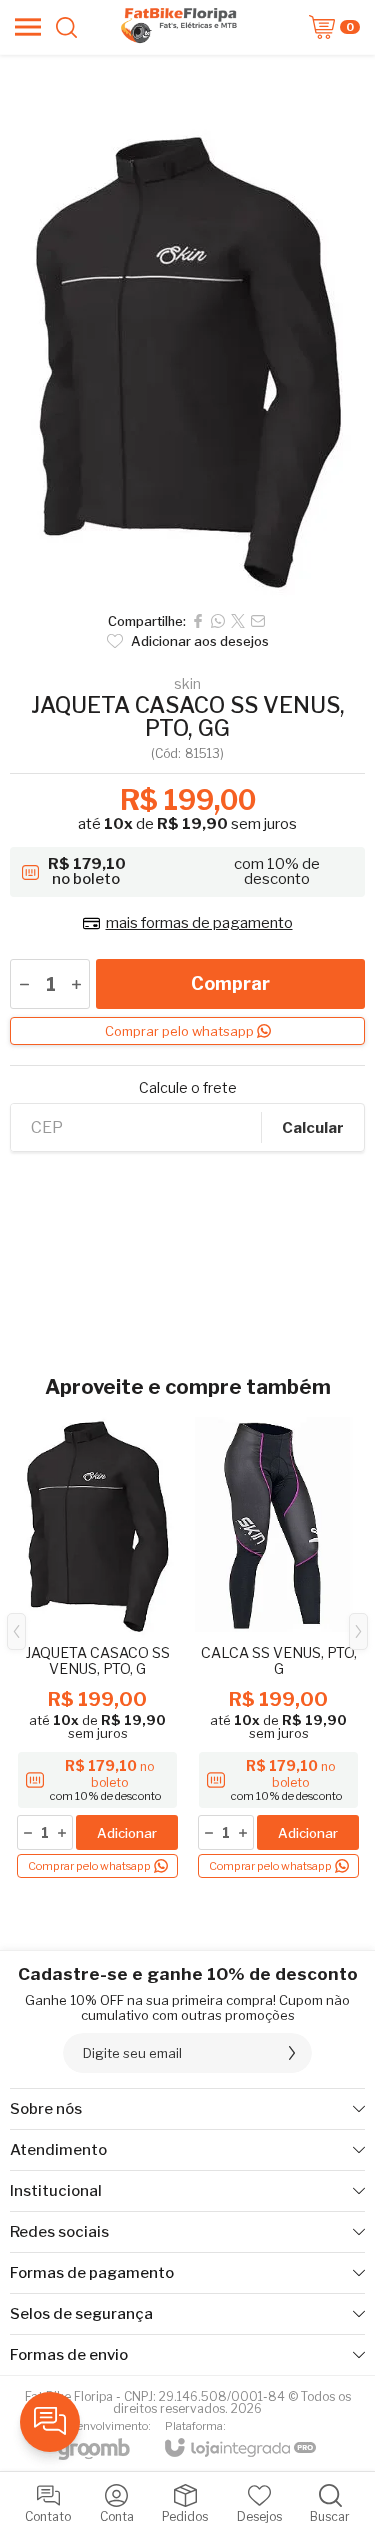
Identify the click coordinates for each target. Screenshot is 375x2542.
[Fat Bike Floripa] (182, 27)
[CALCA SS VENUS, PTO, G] (278, 1646)
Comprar (230, 983)
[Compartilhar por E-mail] (258, 621)
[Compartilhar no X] (238, 621)
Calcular (313, 1128)
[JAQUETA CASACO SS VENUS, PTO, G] (97, 1646)
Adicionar (127, 1833)
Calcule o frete (188, 1088)
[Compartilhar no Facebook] (198, 621)
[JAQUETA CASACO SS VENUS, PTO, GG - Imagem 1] (187, 358)
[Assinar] (292, 2053)
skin (187, 684)
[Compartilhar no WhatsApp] (218, 621)
